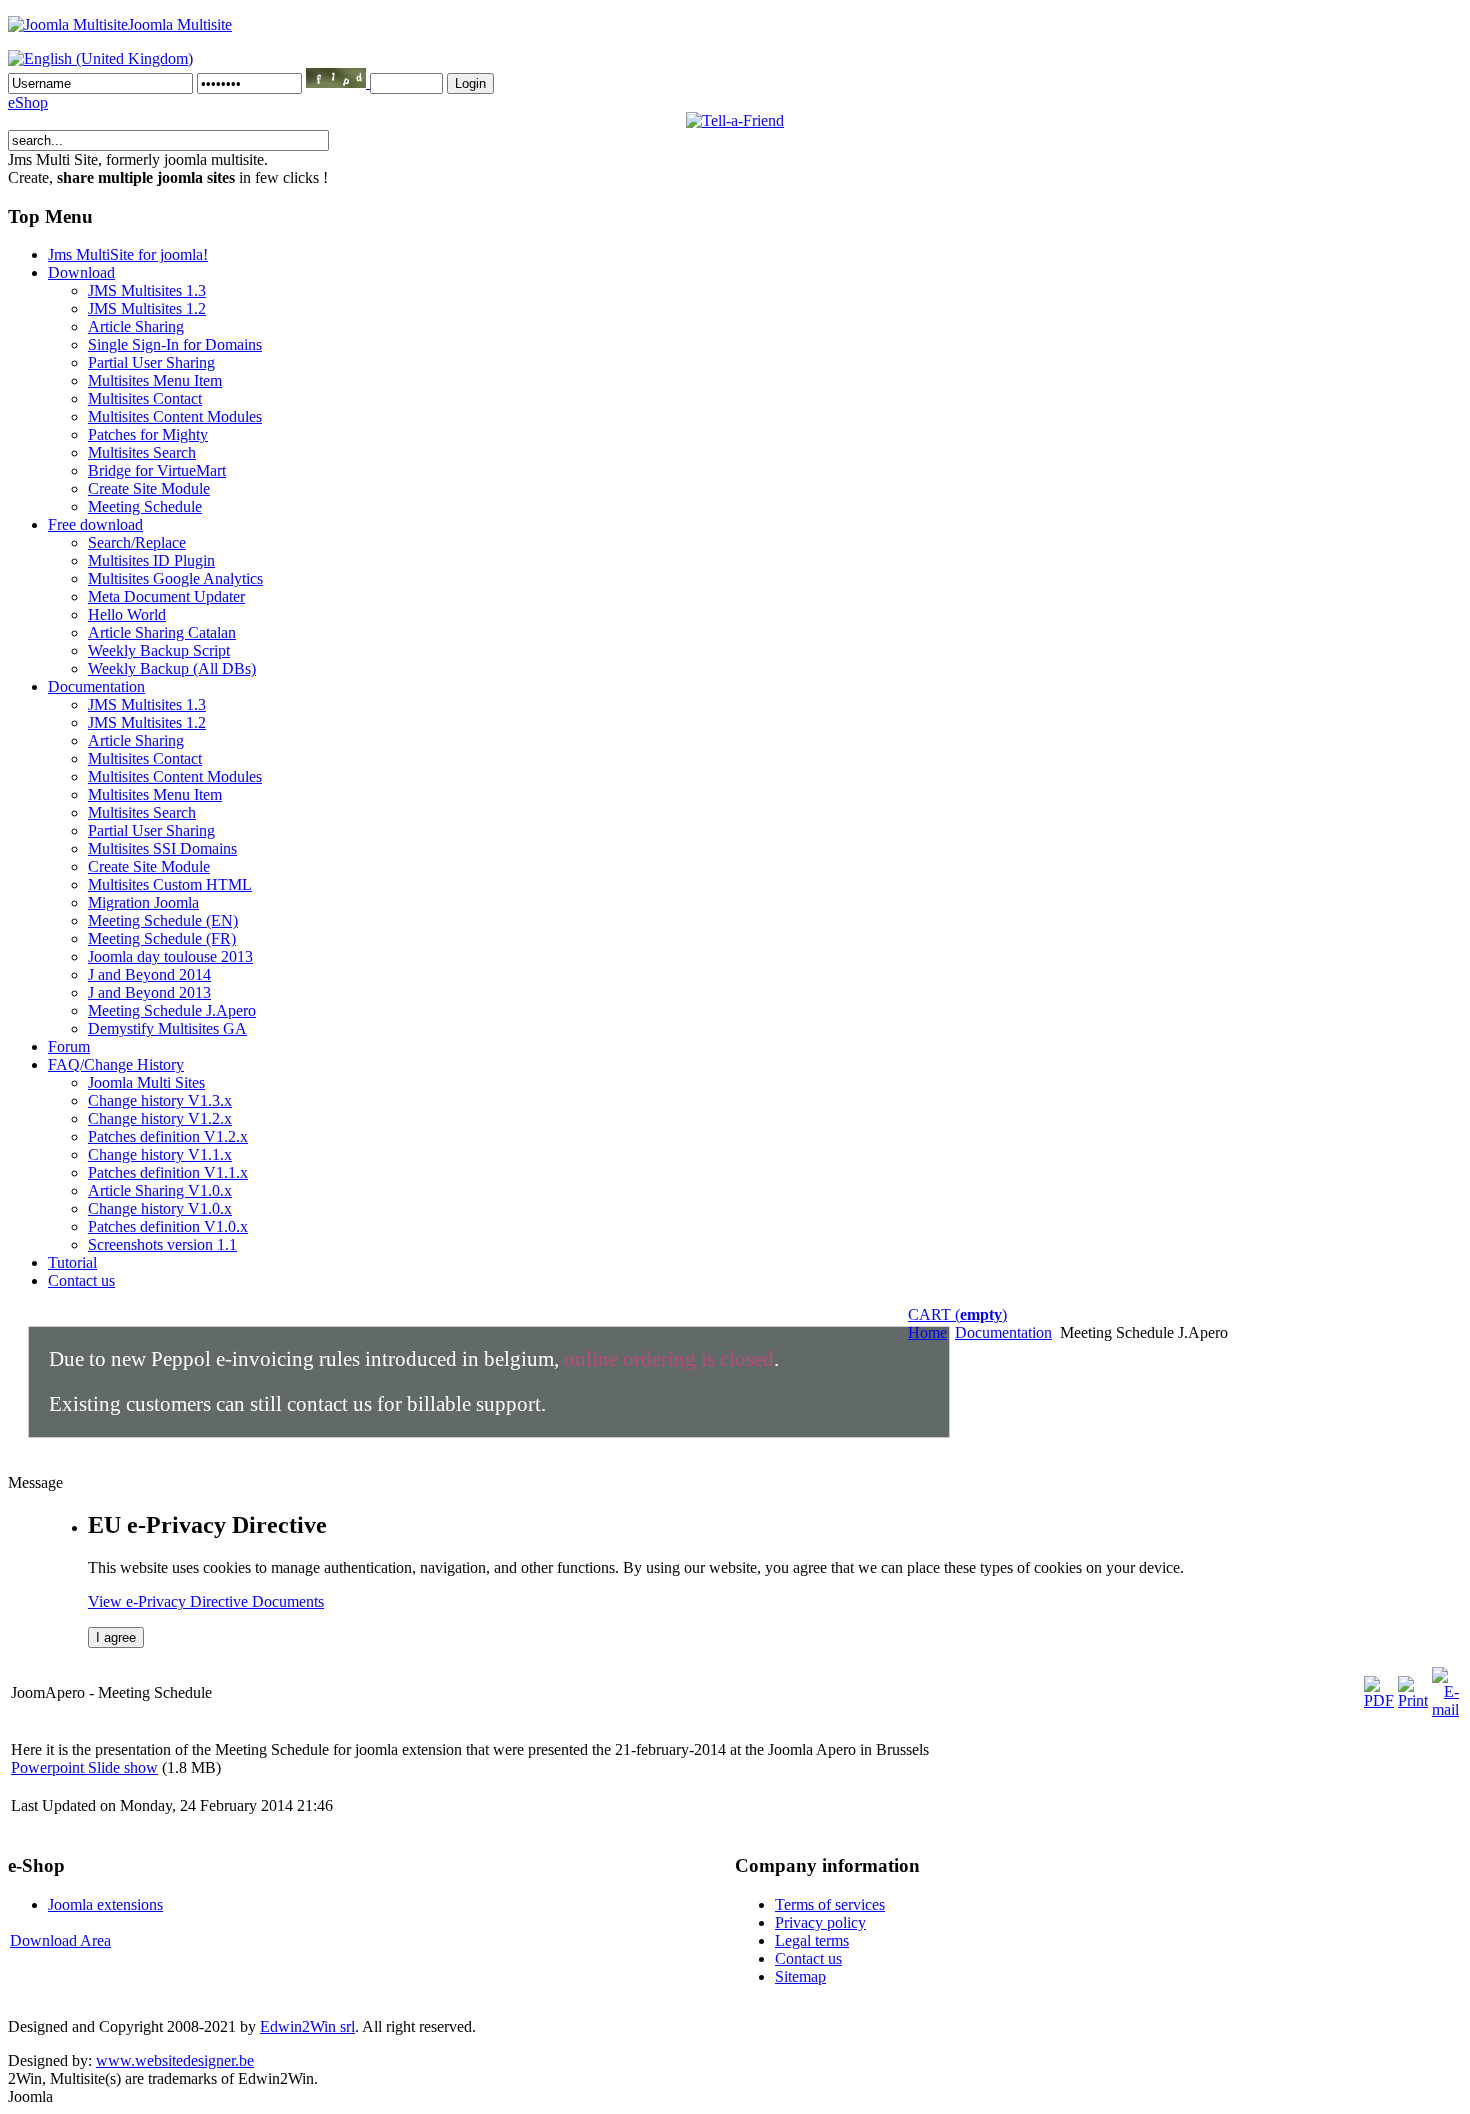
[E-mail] (1445, 1709)
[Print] (1413, 1700)
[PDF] (1379, 1700)
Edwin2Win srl (307, 2026)
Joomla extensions (105, 1904)
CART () (957, 1314)
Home (927, 1332)
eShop (28, 102)
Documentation (1003, 1332)
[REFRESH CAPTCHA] (338, 82)
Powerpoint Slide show (84, 1767)
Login (470, 83)
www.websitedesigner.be (175, 2060)
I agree (116, 1637)
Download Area (60, 1940)
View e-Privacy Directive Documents (206, 1601)
